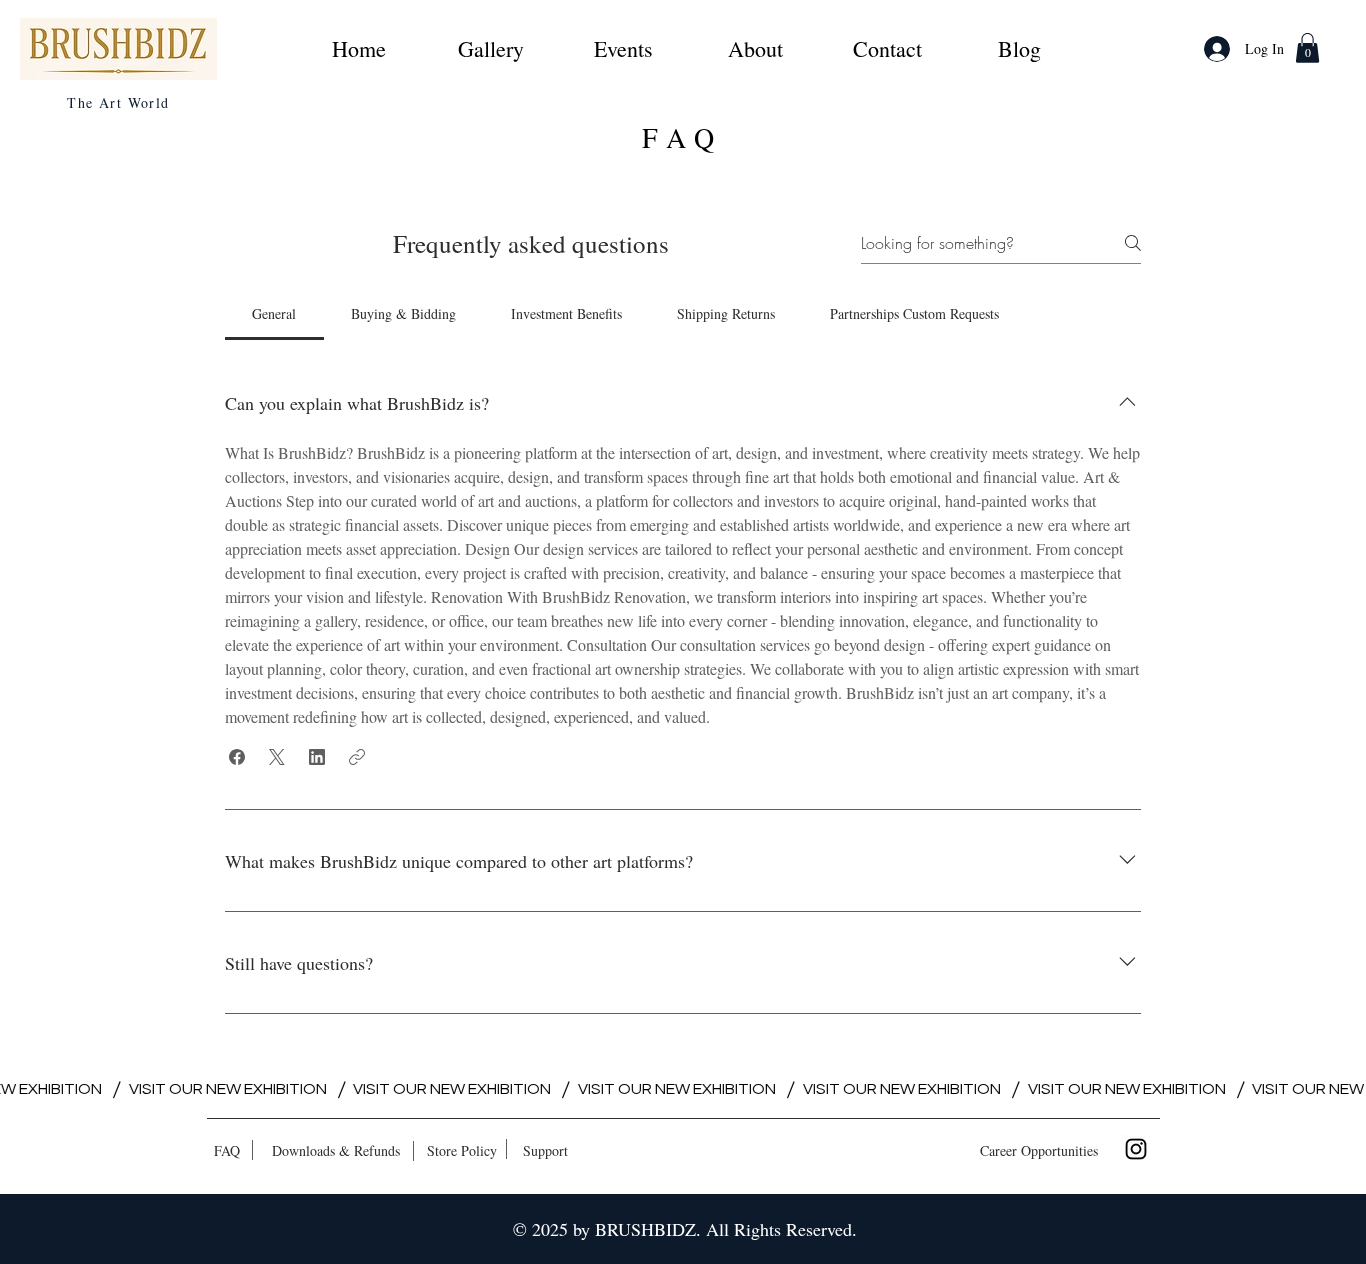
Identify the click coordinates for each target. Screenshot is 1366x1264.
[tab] (274, 314)
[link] (1307, 48)
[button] (237, 757)
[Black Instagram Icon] (1136, 1149)
